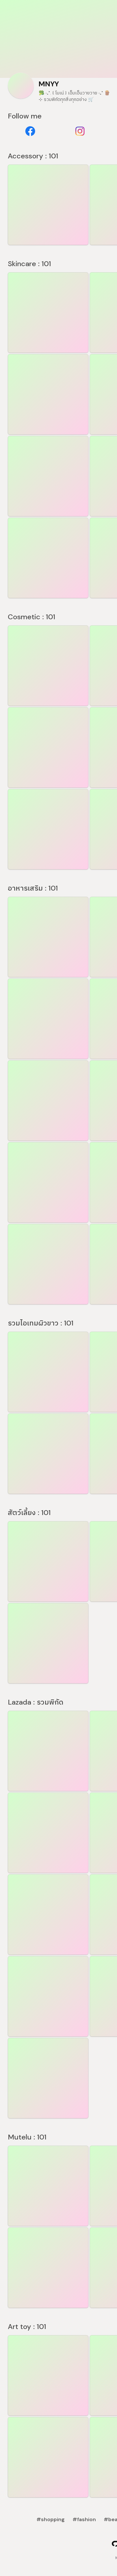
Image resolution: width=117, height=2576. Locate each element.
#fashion (84, 2519)
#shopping (51, 2519)
